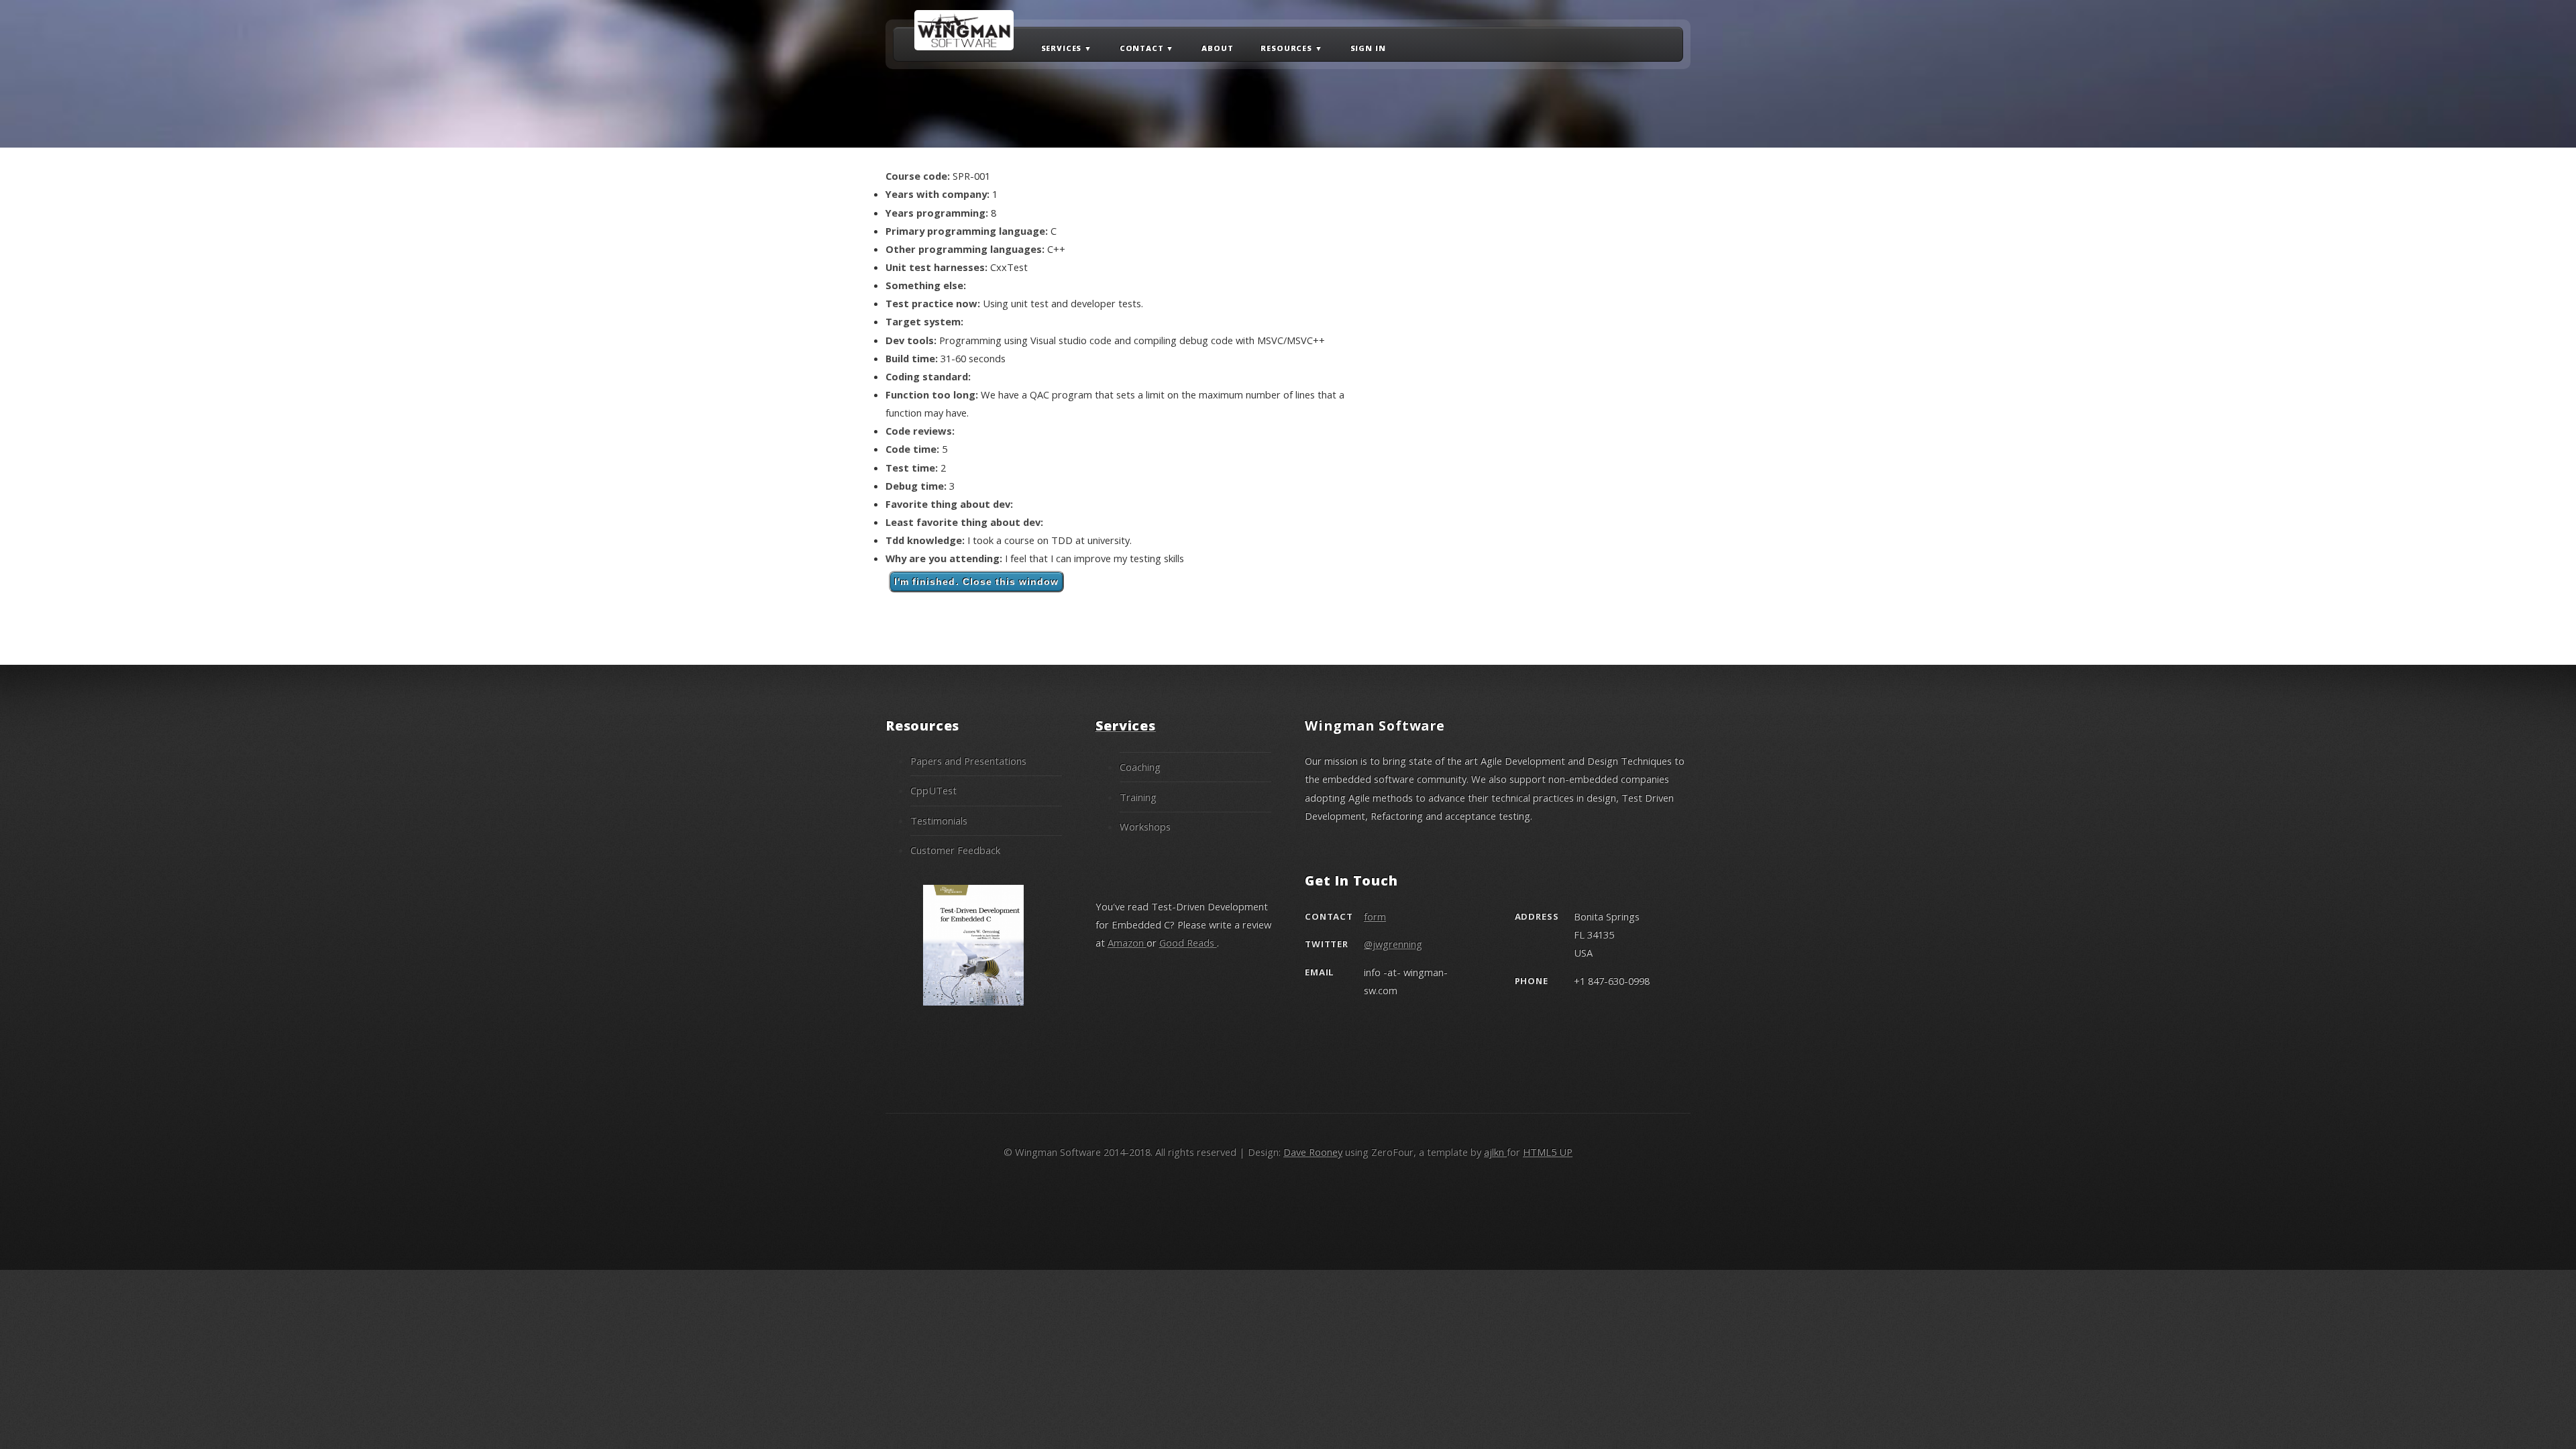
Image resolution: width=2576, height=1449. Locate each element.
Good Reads (1188, 943)
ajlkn (1495, 1152)
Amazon (1127, 943)
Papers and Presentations (968, 761)
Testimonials (939, 820)
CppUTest (933, 790)
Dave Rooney (1313, 1152)
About (1217, 47)
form (1375, 916)
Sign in (1368, 47)
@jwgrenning (1393, 944)
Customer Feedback (955, 850)
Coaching (1140, 767)
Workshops (1145, 826)
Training (1138, 797)
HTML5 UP (1548, 1152)
